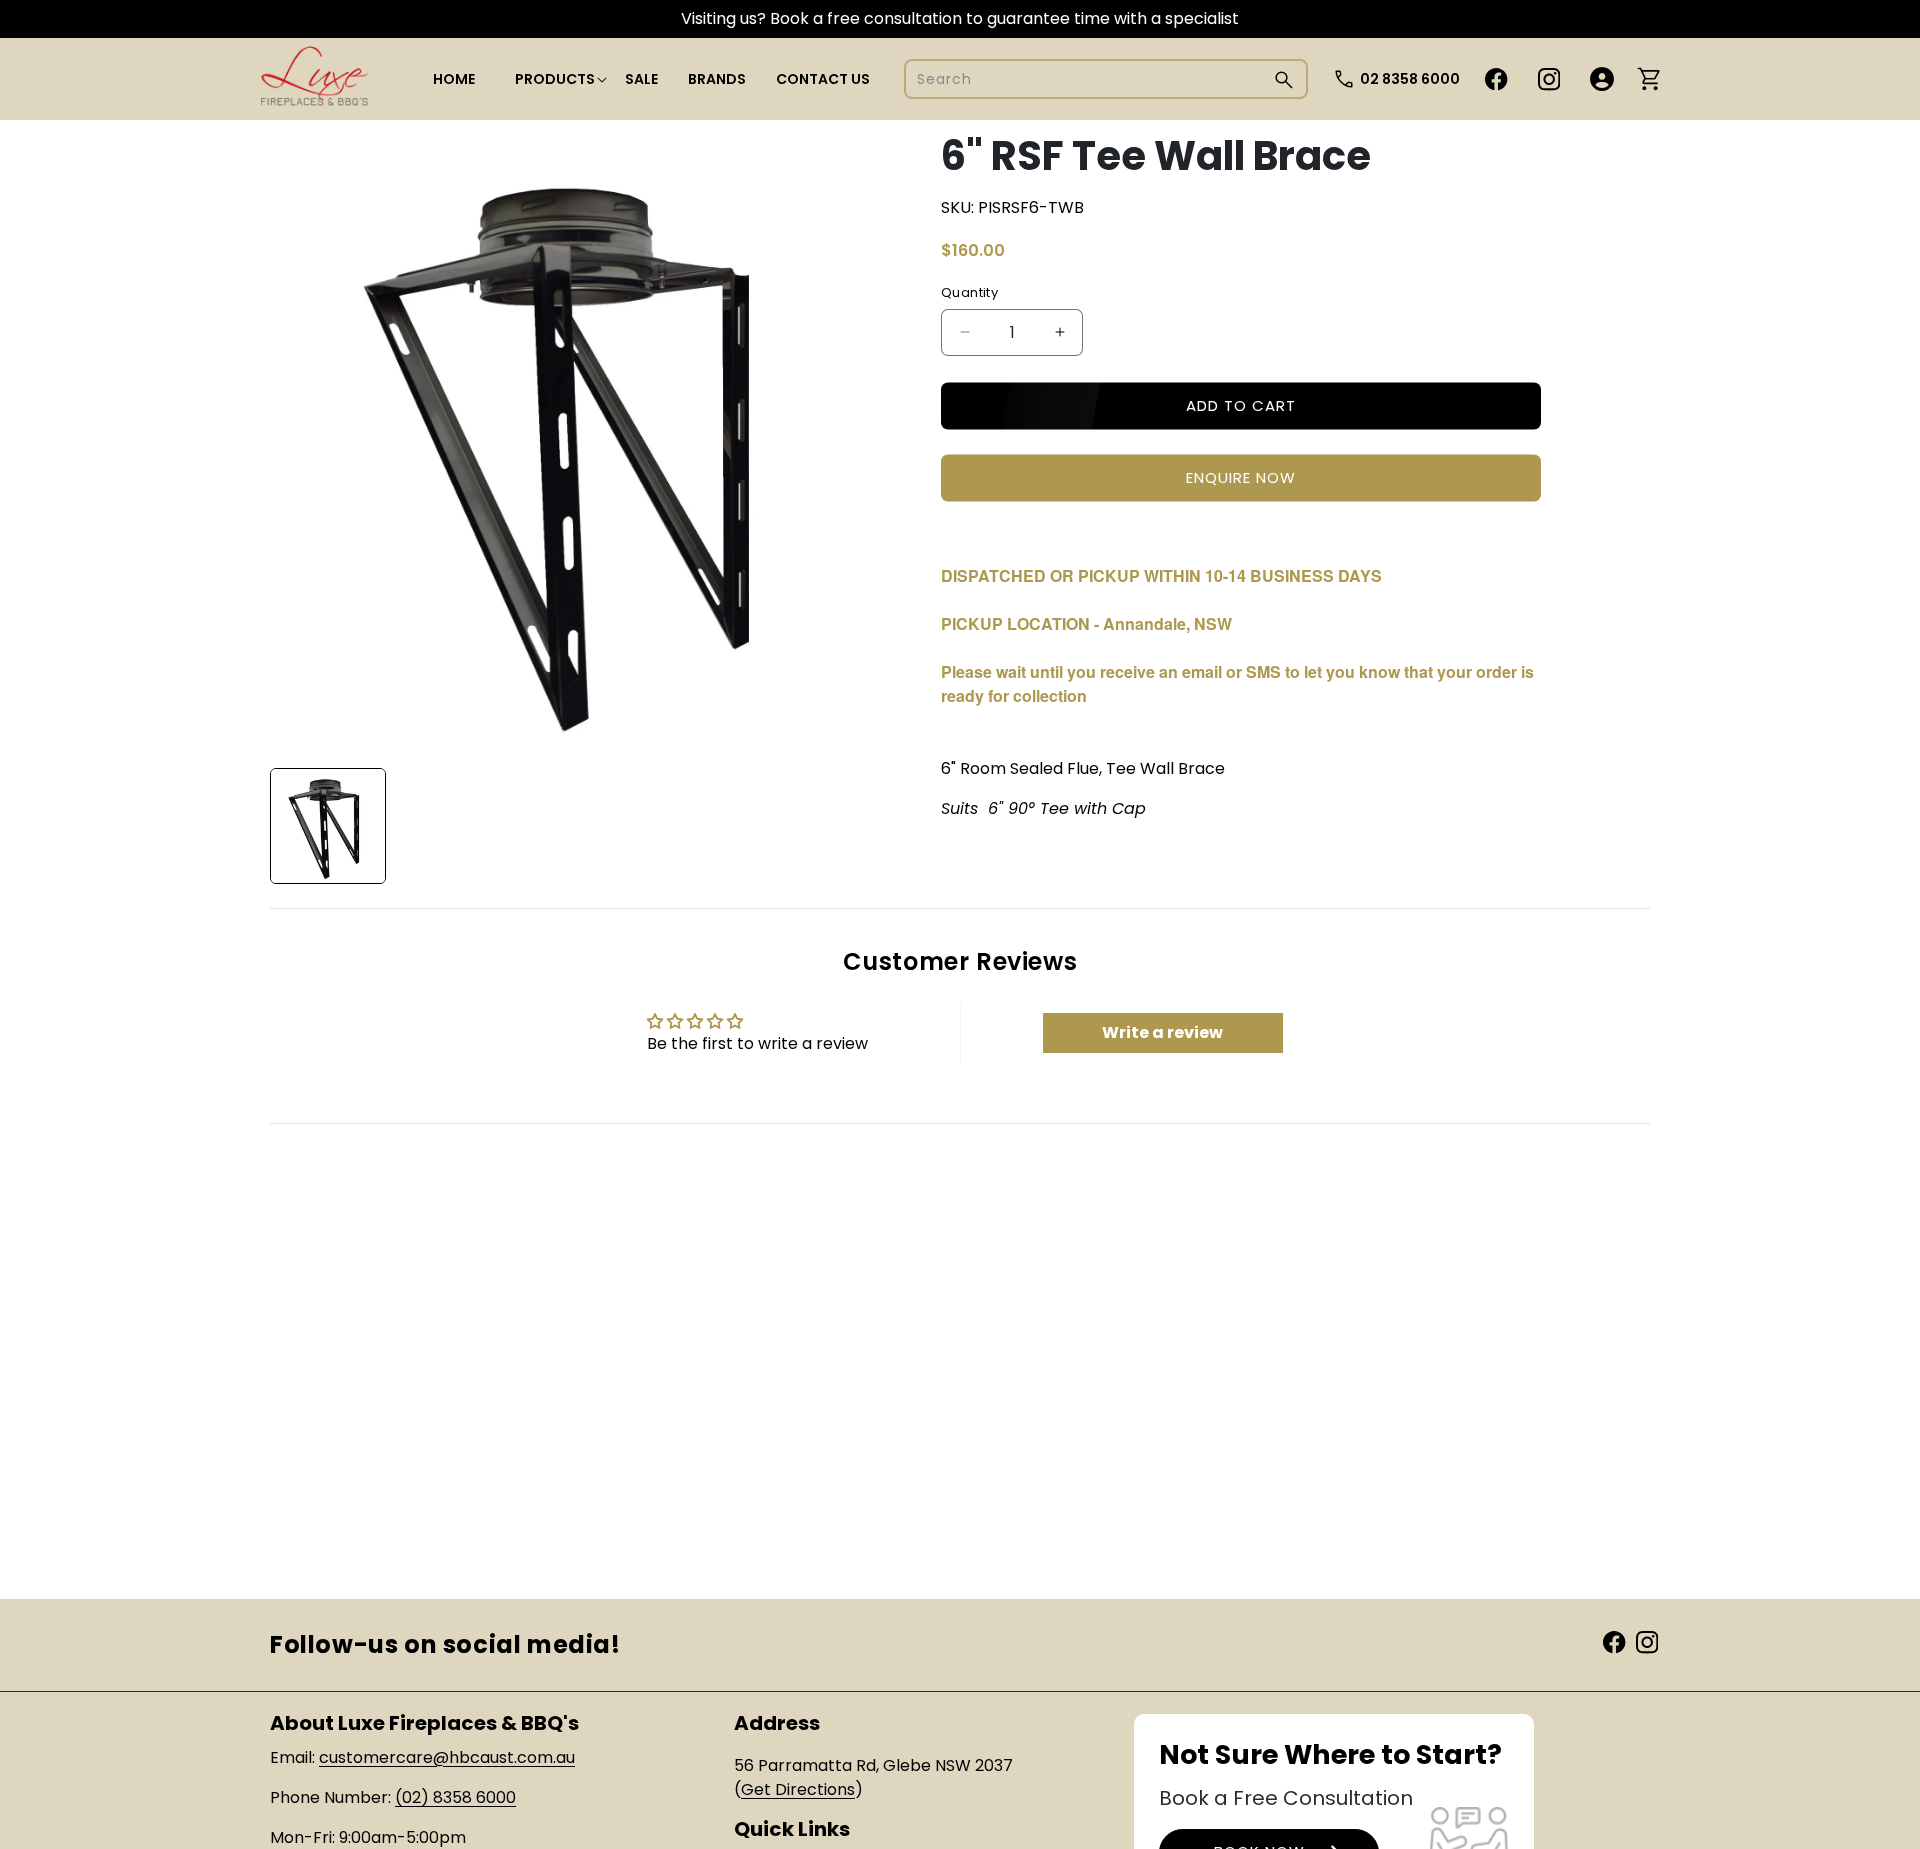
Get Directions (798, 1789)
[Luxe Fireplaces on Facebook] (1614, 1641)
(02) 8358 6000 (455, 1797)
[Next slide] (869, 826)
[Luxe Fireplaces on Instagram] (1647, 1641)
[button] (555, 79)
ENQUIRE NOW (1241, 477)
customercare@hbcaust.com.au (447, 1757)
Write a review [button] (1162, 1032)
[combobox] (1106, 79)
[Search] (1284, 79)
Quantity (969, 292)
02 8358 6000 (1410, 79)
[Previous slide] (292, 826)
